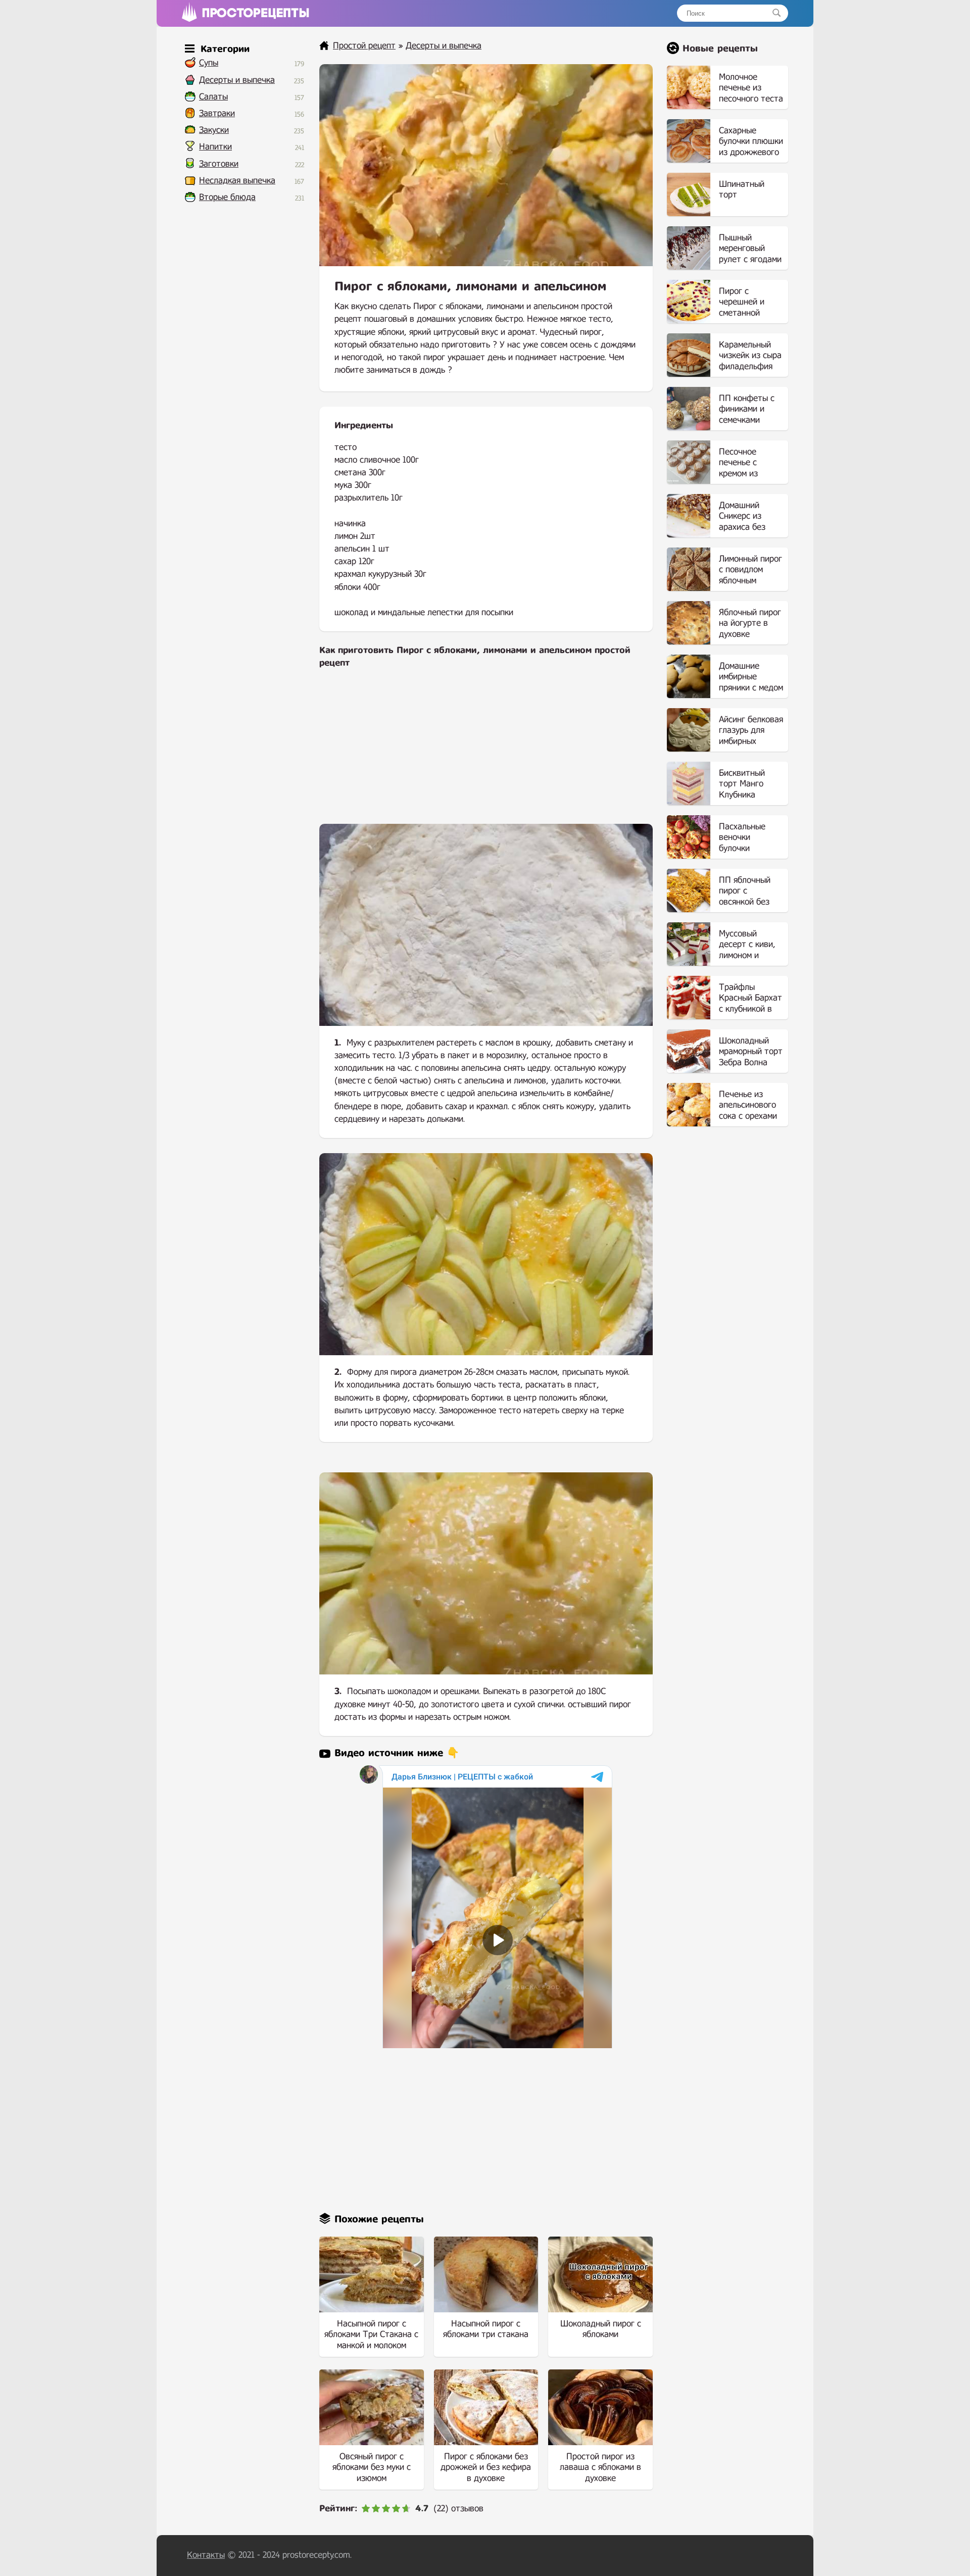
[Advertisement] (486, 753)
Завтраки (217, 113)
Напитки (215, 147)
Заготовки (219, 164)
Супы (209, 63)
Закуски (214, 130)
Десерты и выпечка (237, 80)
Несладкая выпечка (237, 181)
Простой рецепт (364, 46)
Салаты (213, 97)
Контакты (206, 2555)
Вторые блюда (227, 197)
